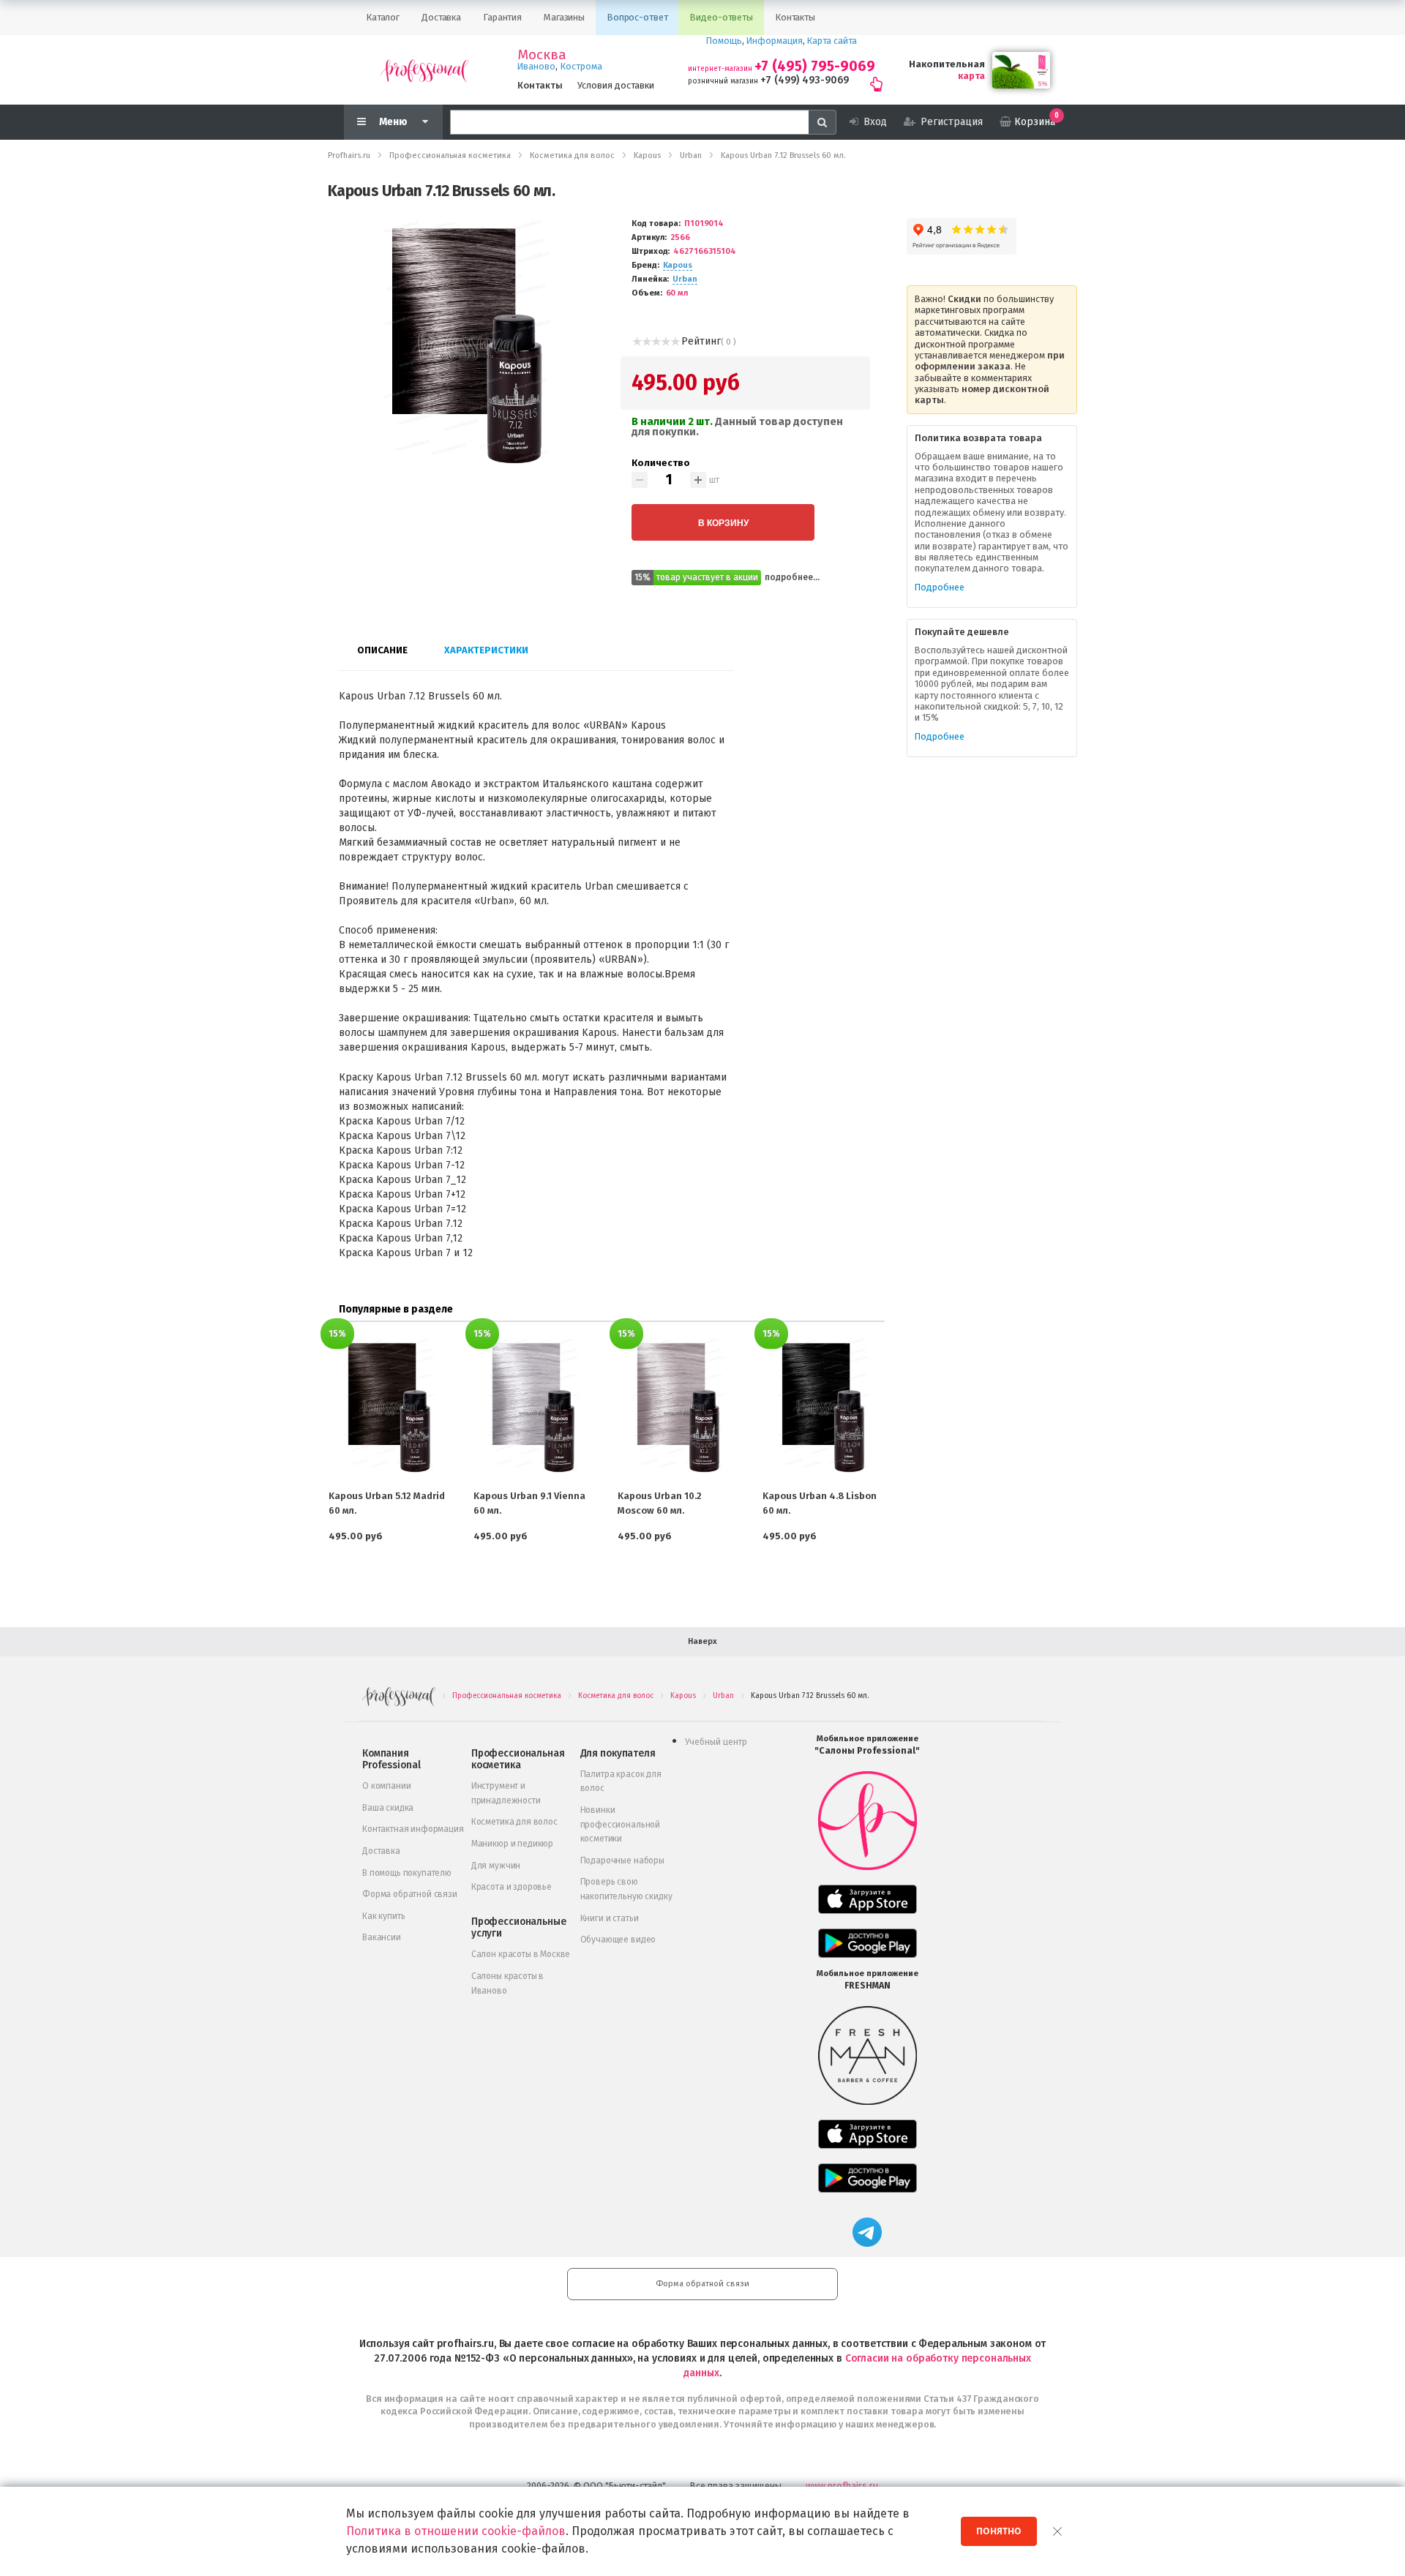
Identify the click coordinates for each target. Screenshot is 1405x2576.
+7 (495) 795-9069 (815, 66)
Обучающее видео (618, 1939)
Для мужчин (496, 1866)
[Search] (823, 122)
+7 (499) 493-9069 (805, 80)
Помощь (724, 41)
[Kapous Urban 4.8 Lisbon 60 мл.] (823, 1408)
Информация (775, 41)
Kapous (678, 265)
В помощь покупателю (407, 1873)
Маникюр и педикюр (512, 1844)
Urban (685, 279)
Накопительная (947, 64)
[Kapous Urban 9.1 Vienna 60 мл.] (534, 1408)
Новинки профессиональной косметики (620, 1824)
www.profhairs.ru (842, 2486)
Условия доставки (616, 85)
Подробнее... (792, 577)
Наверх (702, 1641)
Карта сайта (832, 41)
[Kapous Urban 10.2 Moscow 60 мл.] (678, 1408)
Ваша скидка (388, 1808)
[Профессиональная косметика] (424, 70)
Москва (542, 55)
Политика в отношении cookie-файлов (456, 2531)
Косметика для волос (514, 1822)
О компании (386, 1786)
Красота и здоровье (512, 1887)
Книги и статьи (610, 1918)
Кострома (581, 66)
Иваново (536, 66)
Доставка (381, 1851)
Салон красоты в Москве (521, 1954)
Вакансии (382, 1937)
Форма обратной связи (410, 1894)
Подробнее (940, 587)
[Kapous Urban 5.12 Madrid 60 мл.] (389, 1408)
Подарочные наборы (622, 1860)
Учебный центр (716, 1742)
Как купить (383, 1916)
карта (971, 76)
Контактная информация (413, 1829)
